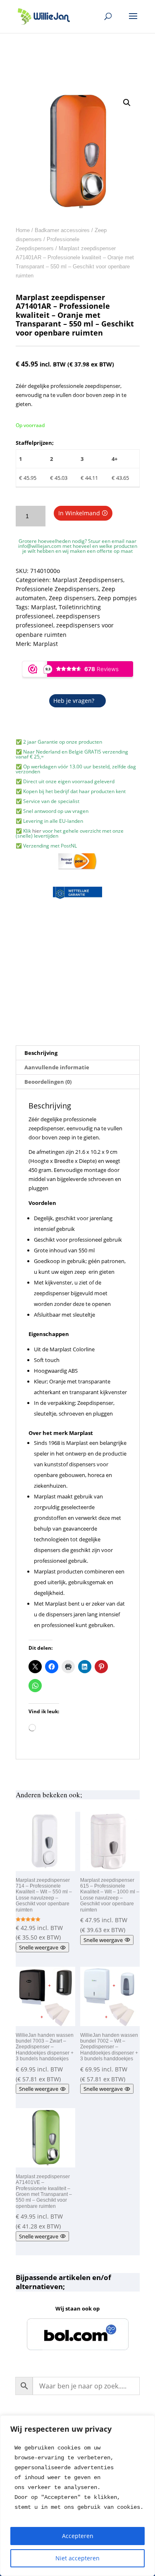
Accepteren (78, 2536)
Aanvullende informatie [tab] (57, 1067)
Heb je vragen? (74, 701)
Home (23, 230)
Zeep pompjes (117, 598)
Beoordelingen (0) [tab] (48, 1082)
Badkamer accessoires (62, 230)
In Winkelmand (79, 513)
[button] (127, 103)
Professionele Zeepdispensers (57, 589)
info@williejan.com (40, 546)
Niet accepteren (77, 2558)
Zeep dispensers (72, 598)
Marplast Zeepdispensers (88, 580)
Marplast (43, 607)
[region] (77, 2496)
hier (37, 831)
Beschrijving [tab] (41, 1053)
